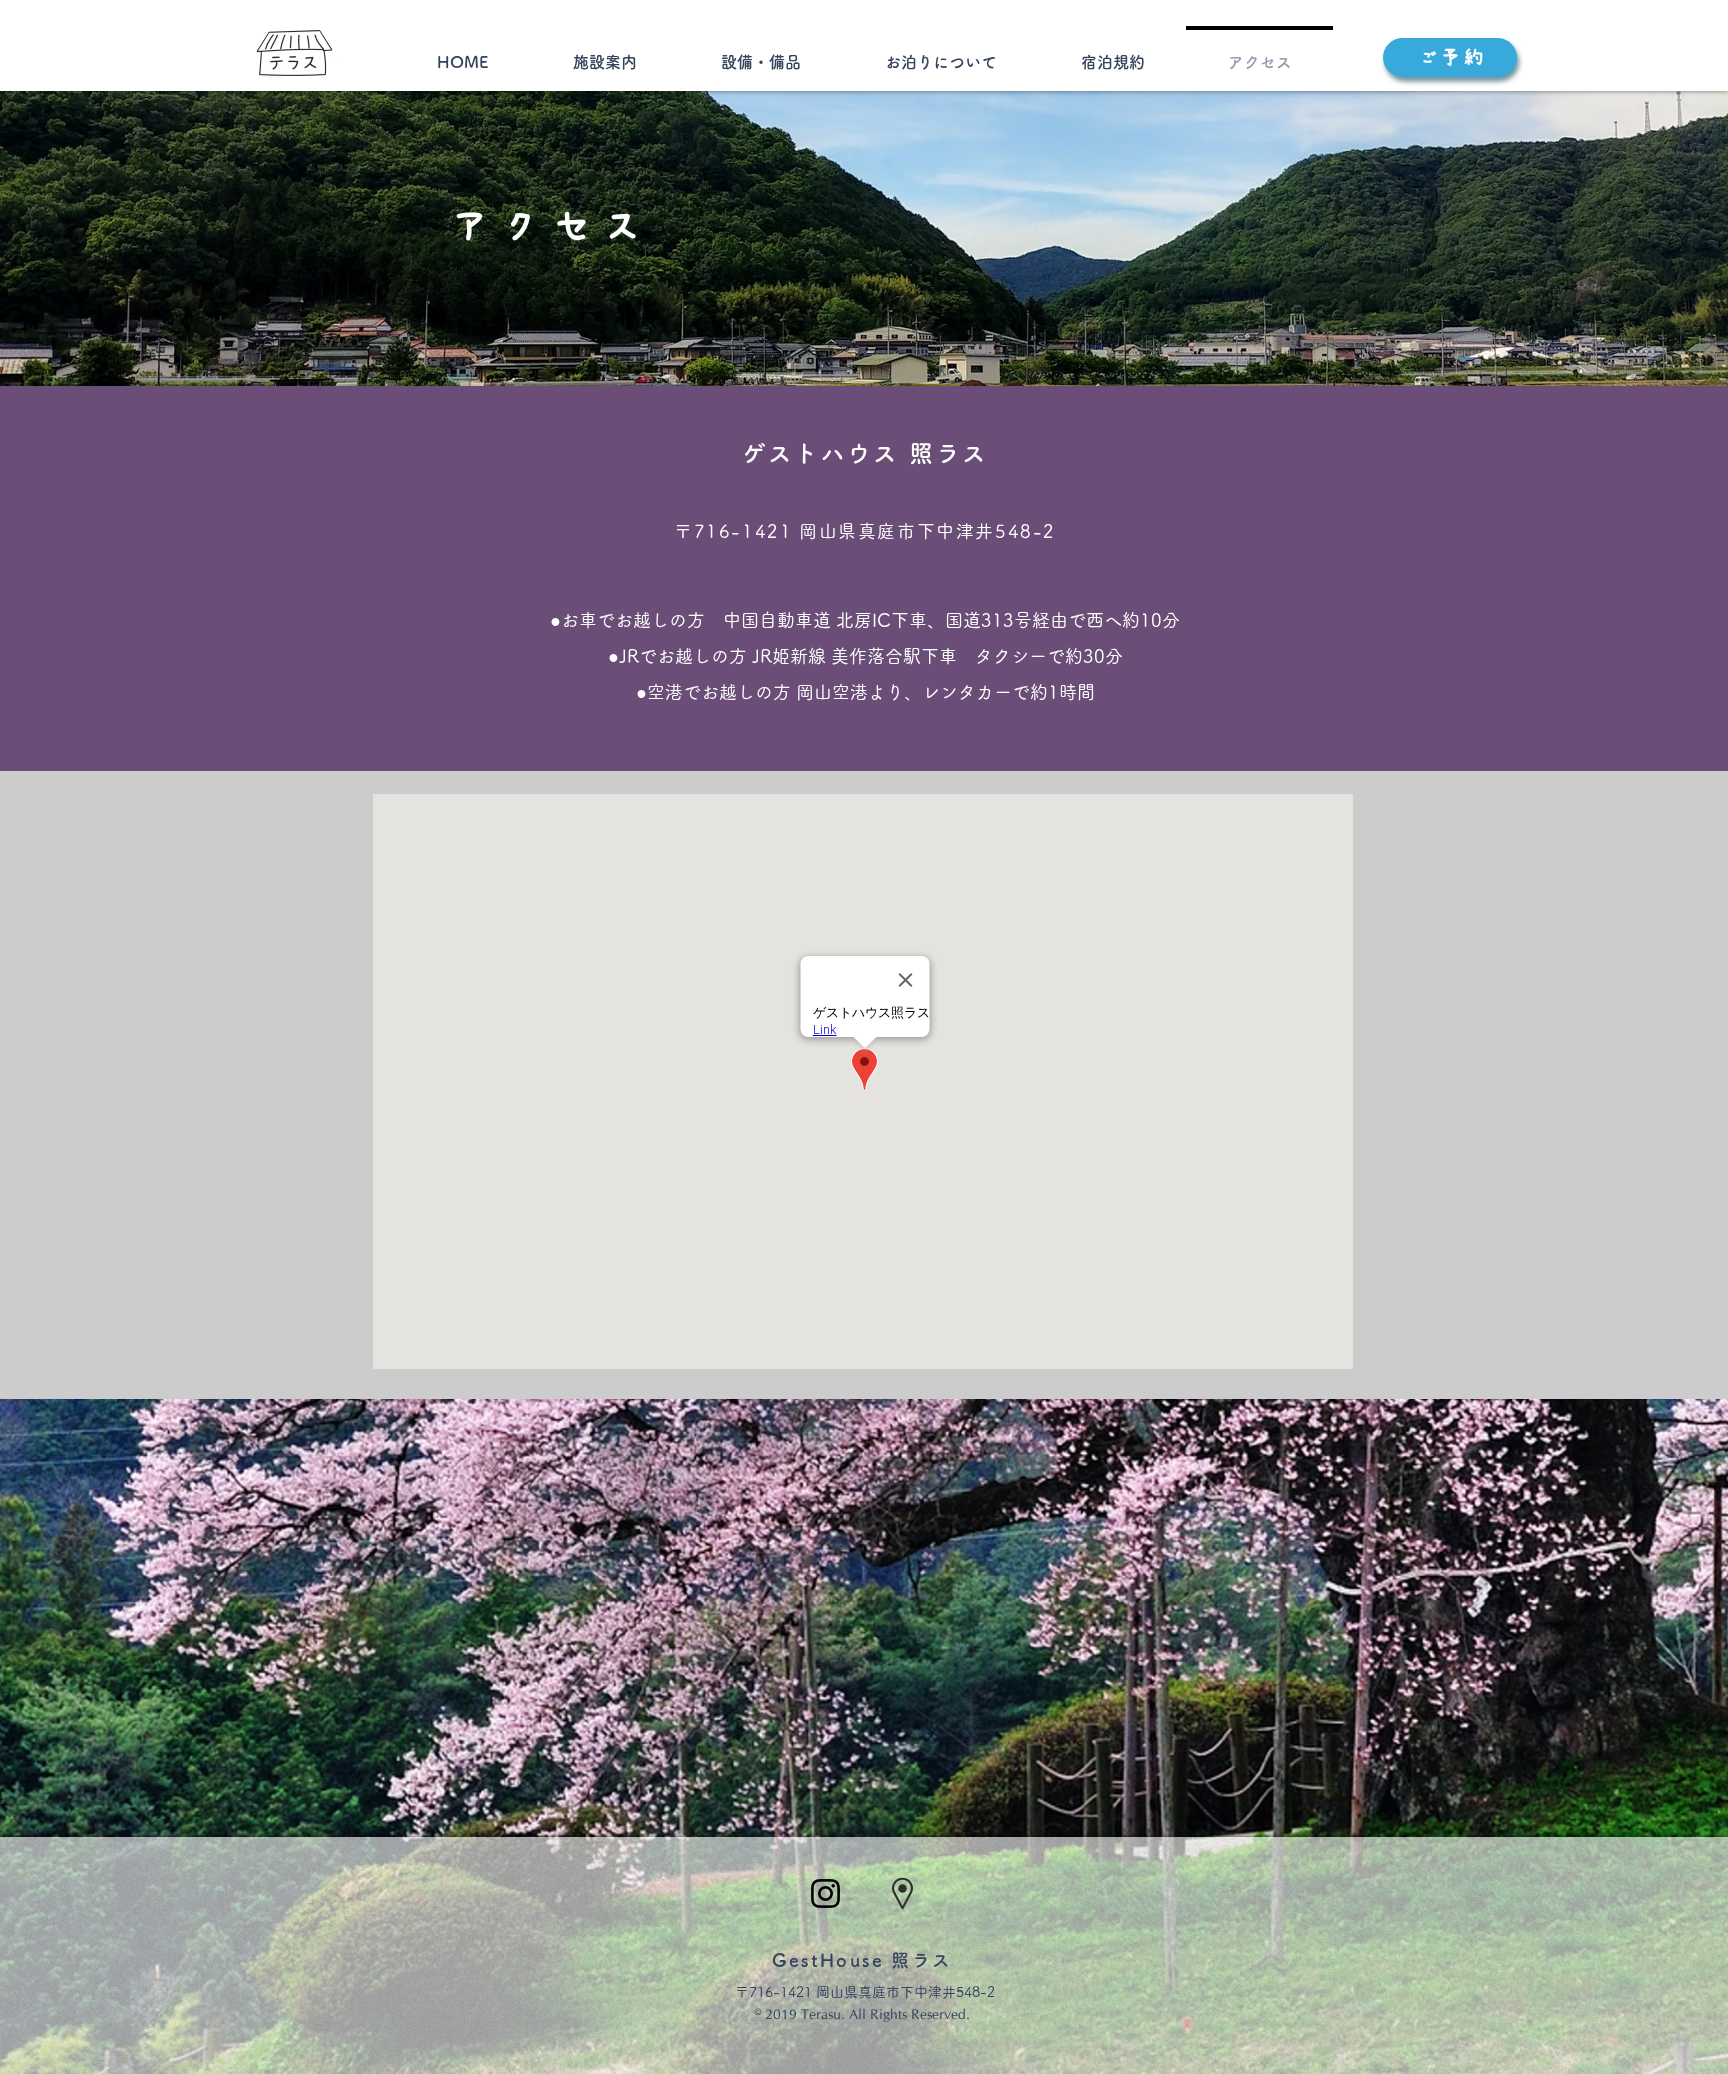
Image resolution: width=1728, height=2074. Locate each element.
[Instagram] (825, 1893)
